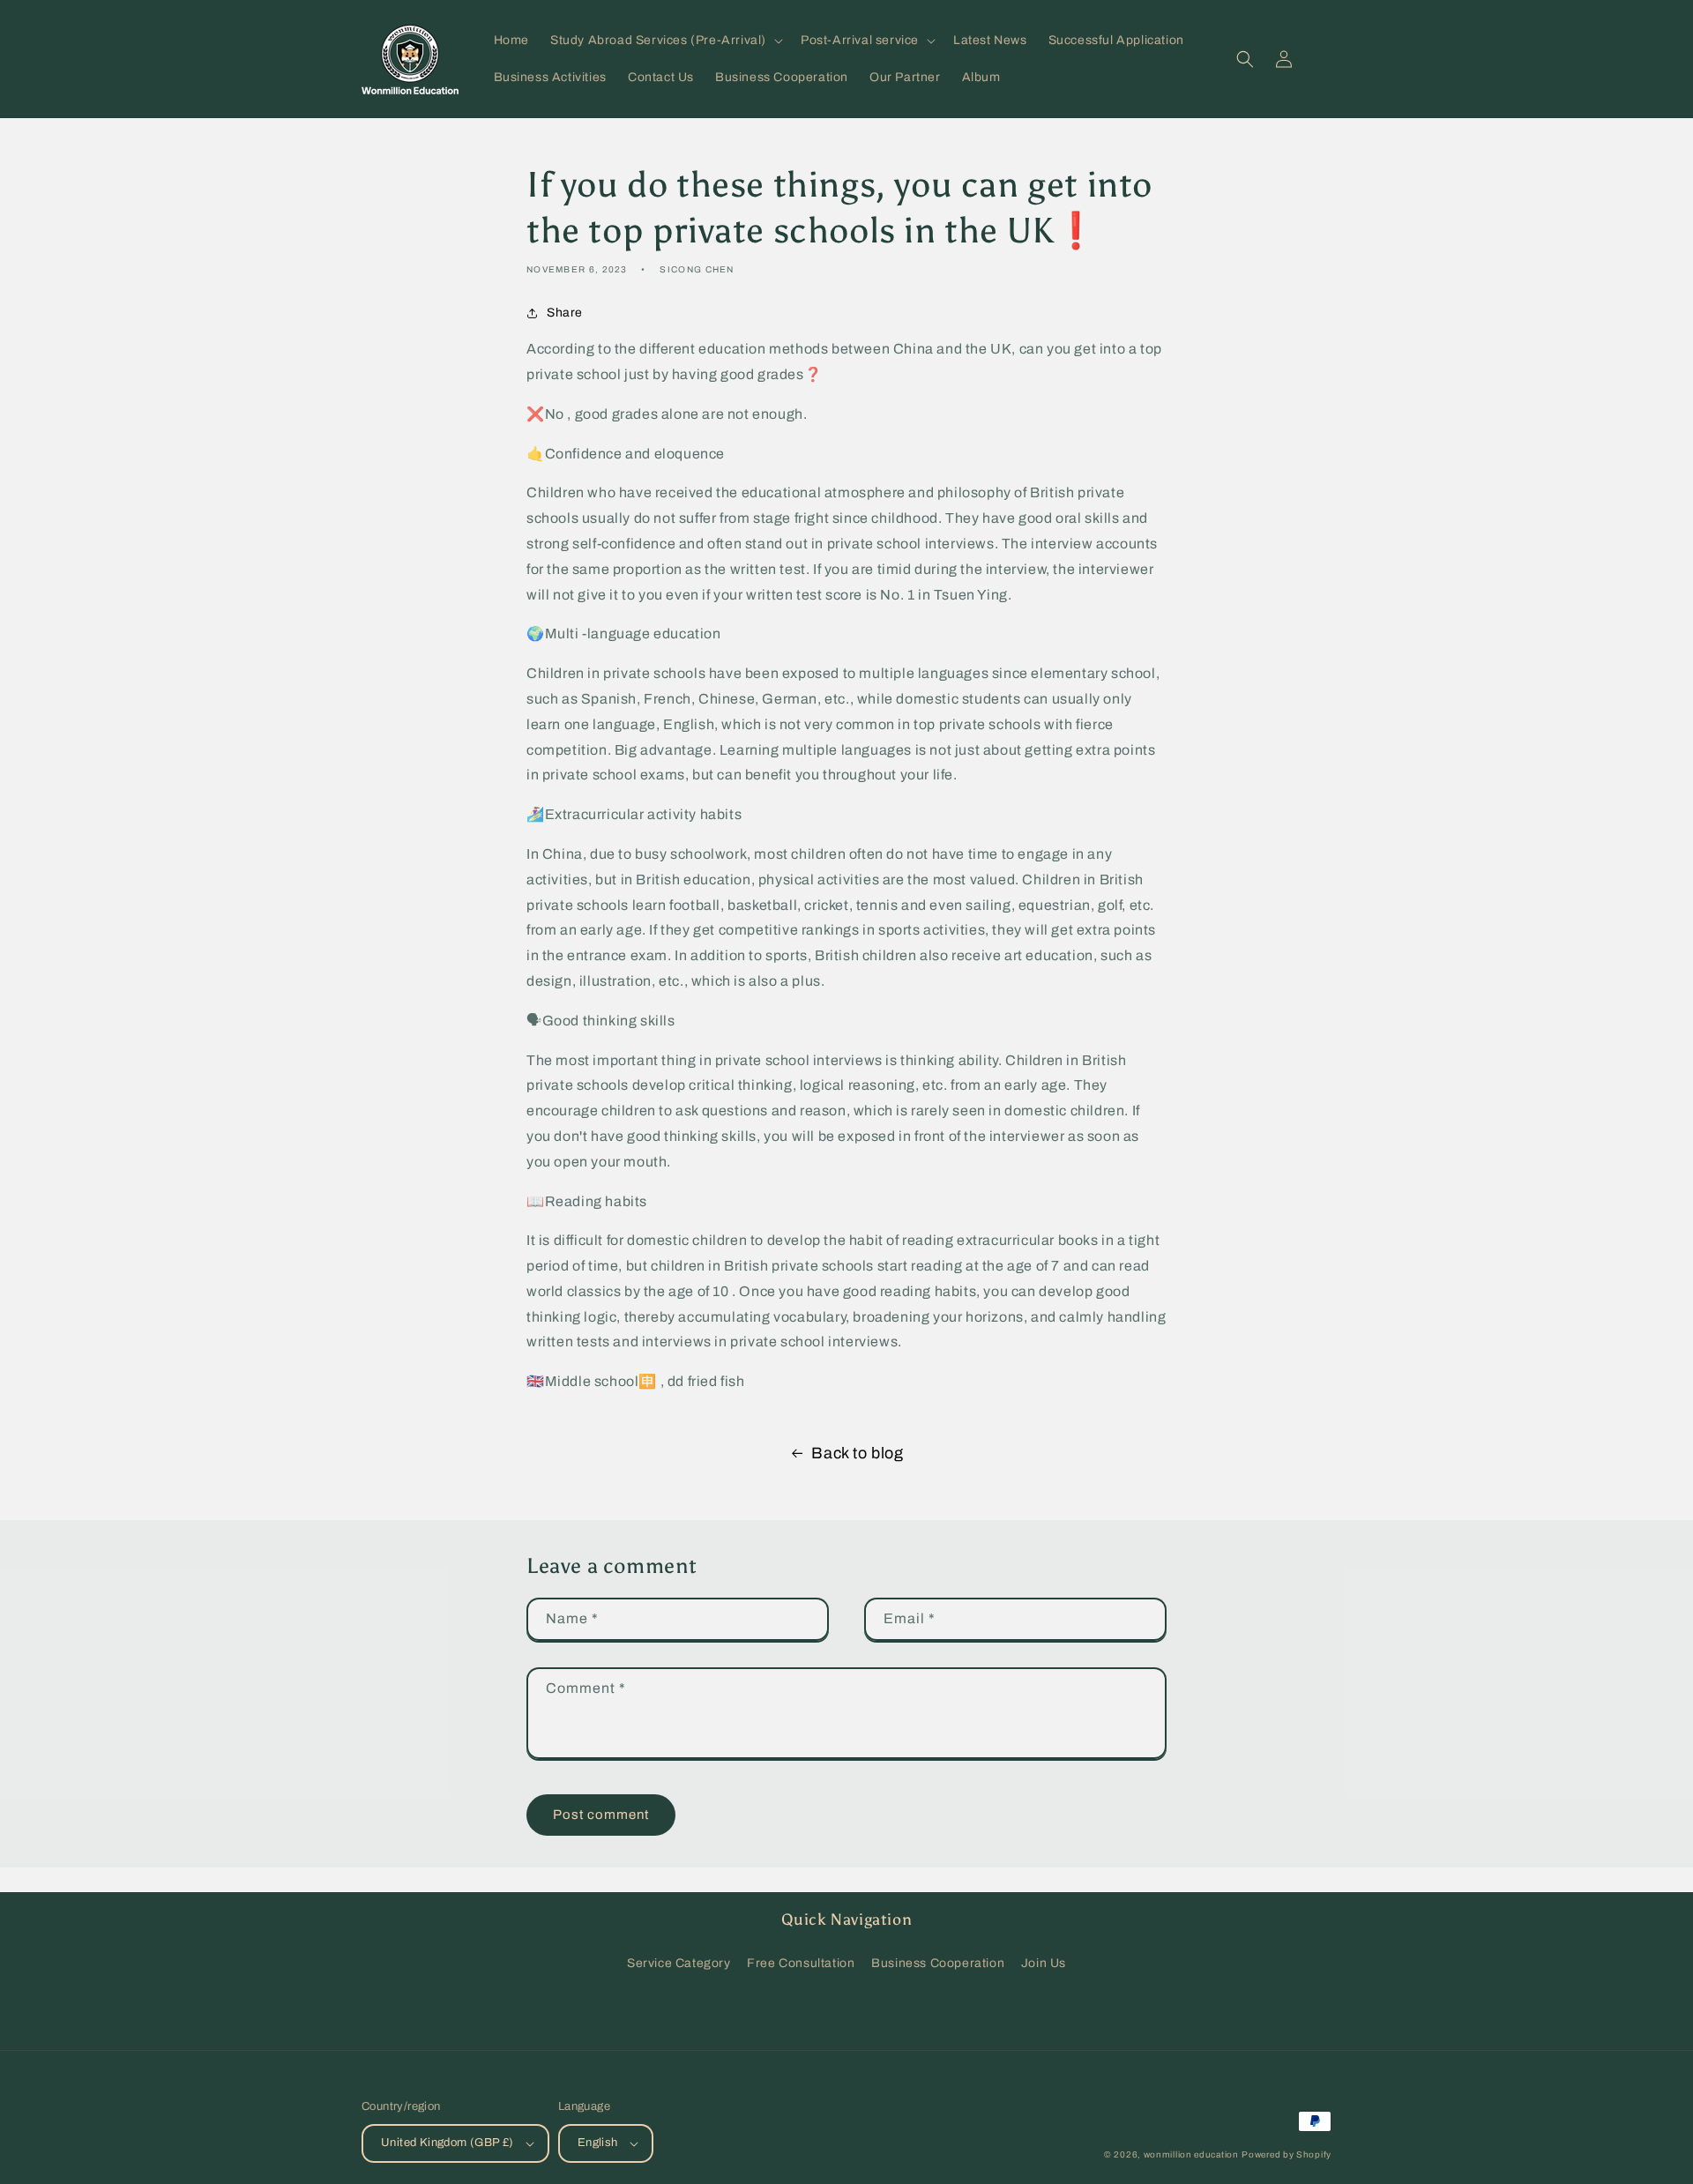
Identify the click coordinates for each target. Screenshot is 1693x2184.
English (598, 2143)
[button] (665, 41)
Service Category (679, 1963)
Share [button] (565, 313)
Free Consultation (801, 1963)
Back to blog (857, 1453)
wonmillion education (1191, 2154)
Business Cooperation (938, 1963)
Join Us (1044, 1963)
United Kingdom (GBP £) (447, 2143)
